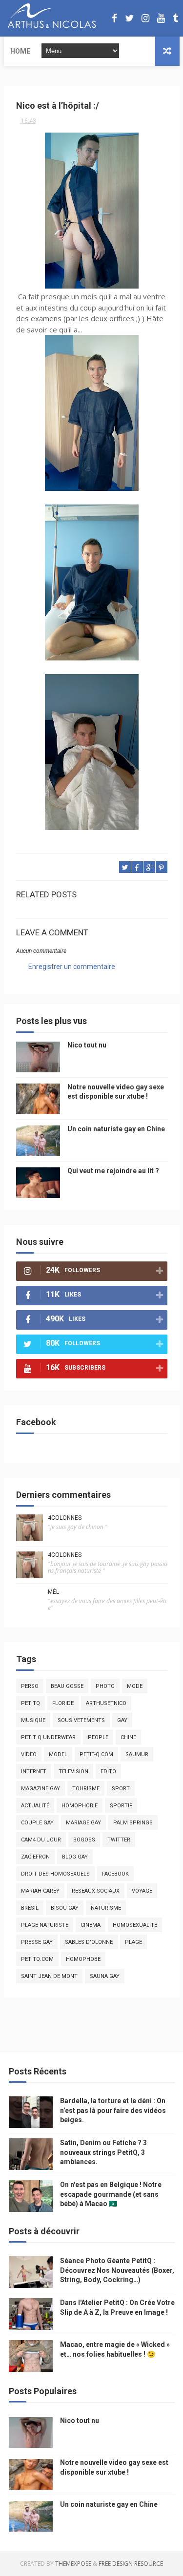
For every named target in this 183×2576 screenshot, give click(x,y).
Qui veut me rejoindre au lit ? (113, 1171)
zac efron (35, 1857)
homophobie (80, 1806)
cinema (91, 1925)
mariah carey (40, 1891)
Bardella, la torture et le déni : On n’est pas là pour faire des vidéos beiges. (113, 2110)
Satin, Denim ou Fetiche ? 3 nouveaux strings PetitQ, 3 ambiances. (103, 2152)
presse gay (37, 1942)
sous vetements (81, 1720)
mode (135, 1686)
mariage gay (83, 1823)
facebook (115, 1874)
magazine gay (41, 1789)
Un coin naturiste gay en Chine (116, 1129)
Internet (34, 1772)
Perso (30, 1686)
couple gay (37, 1823)
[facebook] (114, 18)
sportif (121, 1806)
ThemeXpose (73, 2564)
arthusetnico (106, 1703)
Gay (122, 1720)
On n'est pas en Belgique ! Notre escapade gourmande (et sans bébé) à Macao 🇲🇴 (111, 2194)
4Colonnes (65, 1518)
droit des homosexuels (55, 1874)
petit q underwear (48, 1737)
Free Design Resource (131, 2564)
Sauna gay (105, 1976)
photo (105, 1686)
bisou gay (65, 1908)
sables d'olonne (89, 1942)
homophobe (83, 1959)
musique (33, 1720)
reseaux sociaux (96, 1891)
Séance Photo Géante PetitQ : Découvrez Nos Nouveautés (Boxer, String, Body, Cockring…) (117, 2270)
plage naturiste (45, 1925)
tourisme (86, 1789)
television (73, 1772)
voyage (142, 1891)
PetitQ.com (37, 1959)
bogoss (84, 1840)
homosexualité (135, 1925)
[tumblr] (175, 18)
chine (128, 1737)
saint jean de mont (49, 1976)
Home (20, 51)
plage (133, 1942)
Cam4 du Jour (41, 1840)
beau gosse (67, 1686)
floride (63, 1703)
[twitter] (129, 18)
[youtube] (161, 18)
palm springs (133, 1823)
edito (108, 1772)
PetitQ (30, 1703)
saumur (137, 1754)
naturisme (106, 1908)
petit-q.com (96, 1754)
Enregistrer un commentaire (72, 967)
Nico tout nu (87, 1045)
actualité (35, 1806)
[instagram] (145, 18)
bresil (30, 1908)
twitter (119, 1840)
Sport (121, 1789)
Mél (53, 1592)
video (29, 1754)
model (58, 1754)
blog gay (75, 1857)
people (98, 1737)
